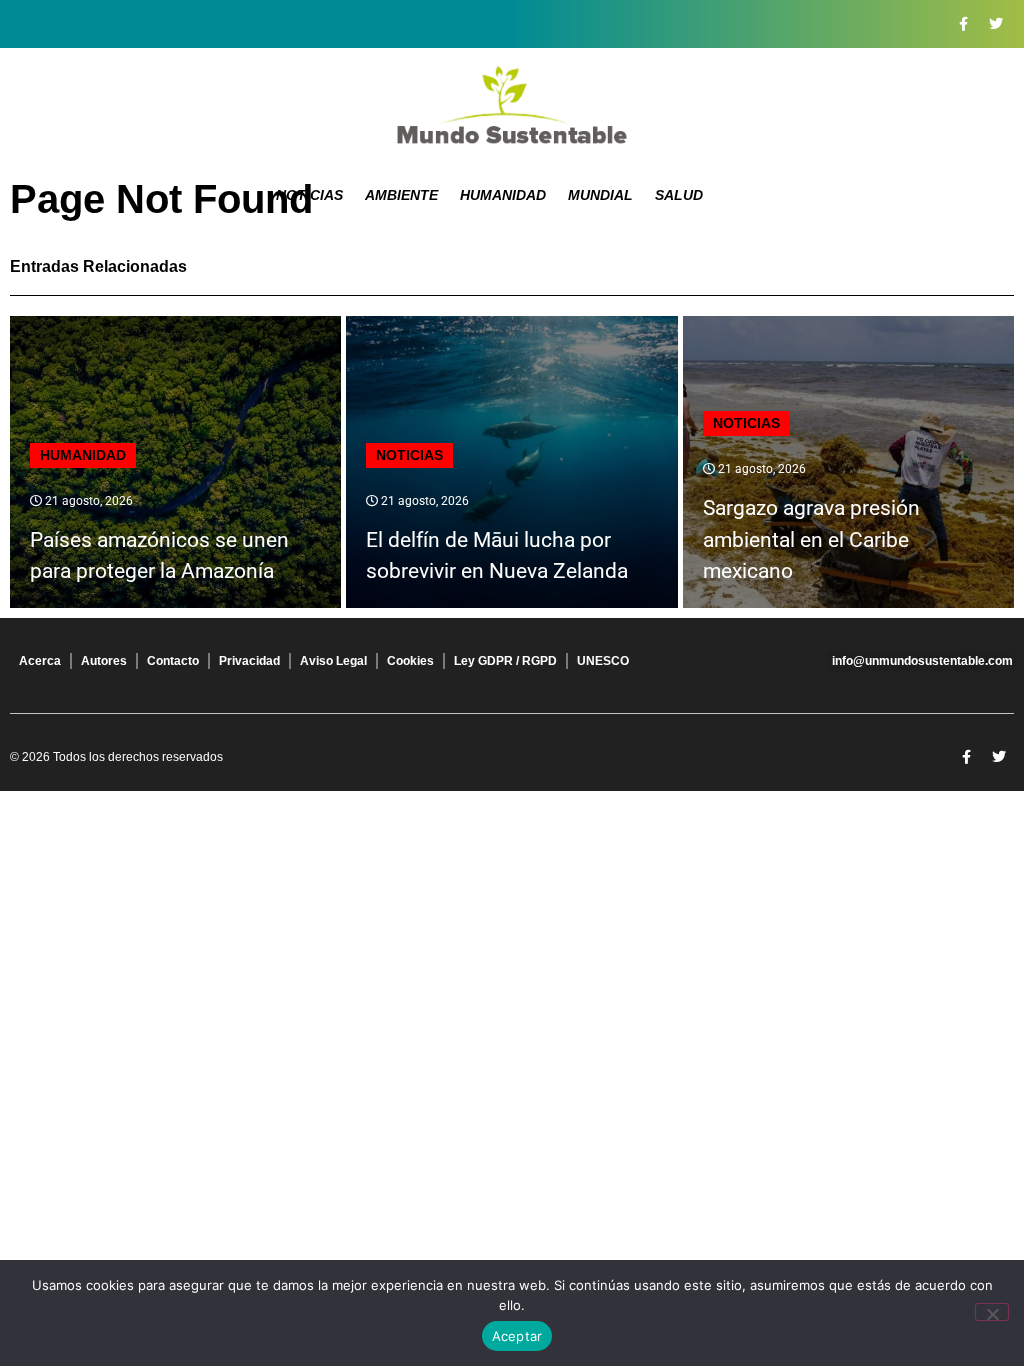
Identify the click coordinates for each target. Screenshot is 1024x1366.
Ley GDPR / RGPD (505, 661)
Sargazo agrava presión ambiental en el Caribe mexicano (811, 539)
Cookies (410, 661)
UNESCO (603, 661)
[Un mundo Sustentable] (512, 105)
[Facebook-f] (963, 24)
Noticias (309, 195)
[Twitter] (996, 24)
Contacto (173, 661)
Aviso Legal (333, 661)
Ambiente (401, 195)
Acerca (40, 661)
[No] (992, 1312)
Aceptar (517, 1336)
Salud (679, 195)
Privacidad (249, 661)
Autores (104, 661)
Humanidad (503, 195)
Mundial (600, 195)
